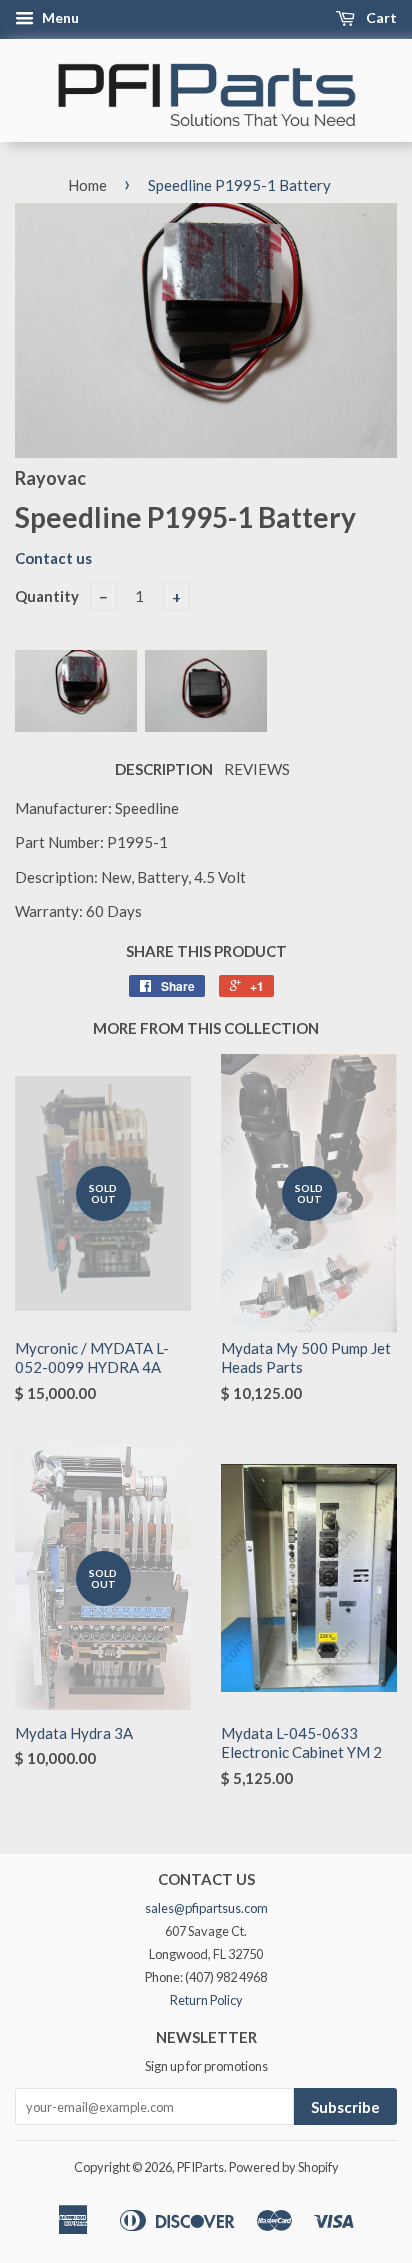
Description (164, 769)
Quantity (47, 596)
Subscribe (345, 2107)
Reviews (257, 769)
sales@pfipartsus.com (206, 1908)
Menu (59, 17)
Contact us (53, 558)
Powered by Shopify (284, 2167)
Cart (380, 17)
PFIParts (200, 2167)
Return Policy (206, 2000)
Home (87, 185)
